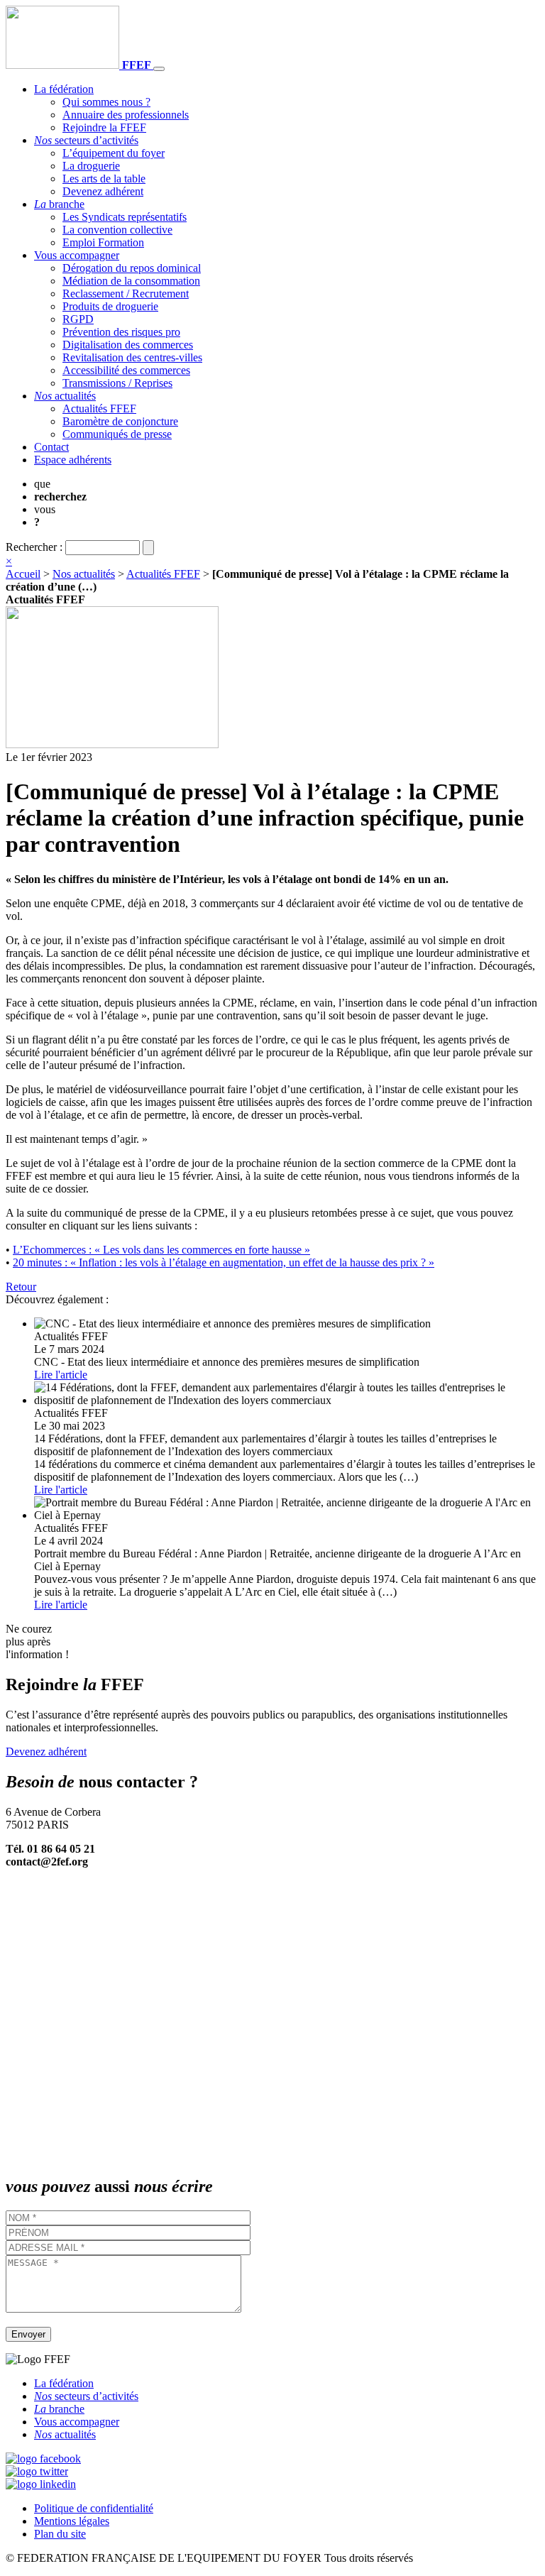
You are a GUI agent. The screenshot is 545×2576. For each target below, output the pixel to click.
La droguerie (91, 166)
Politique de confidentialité (94, 2508)
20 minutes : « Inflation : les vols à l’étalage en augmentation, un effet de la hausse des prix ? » (224, 1262)
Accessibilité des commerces (126, 370)
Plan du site (60, 2534)
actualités (65, 396)
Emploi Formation (103, 242)
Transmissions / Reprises (117, 383)
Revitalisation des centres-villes (132, 357)
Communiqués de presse (117, 434)
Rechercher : (34, 547)
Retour (21, 1287)
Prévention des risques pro (121, 332)
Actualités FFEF (99, 409)
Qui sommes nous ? (106, 102)
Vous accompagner (77, 255)
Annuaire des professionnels (126, 115)
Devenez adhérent (103, 191)
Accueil (23, 574)
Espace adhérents (73, 460)
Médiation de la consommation (131, 281)
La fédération (64, 89)
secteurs (86, 140)
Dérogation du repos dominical (132, 268)
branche (59, 204)
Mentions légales (72, 2521)
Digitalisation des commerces (128, 345)
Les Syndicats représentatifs (125, 217)
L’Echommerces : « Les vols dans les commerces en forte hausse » (161, 1250)
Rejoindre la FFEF (104, 127)
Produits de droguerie (110, 306)
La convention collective (117, 230)
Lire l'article (61, 1375)
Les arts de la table (104, 179)
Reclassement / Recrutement (126, 294)
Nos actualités (84, 574)
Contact (51, 447)
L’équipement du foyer (114, 153)
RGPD (78, 319)
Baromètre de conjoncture (120, 421)
